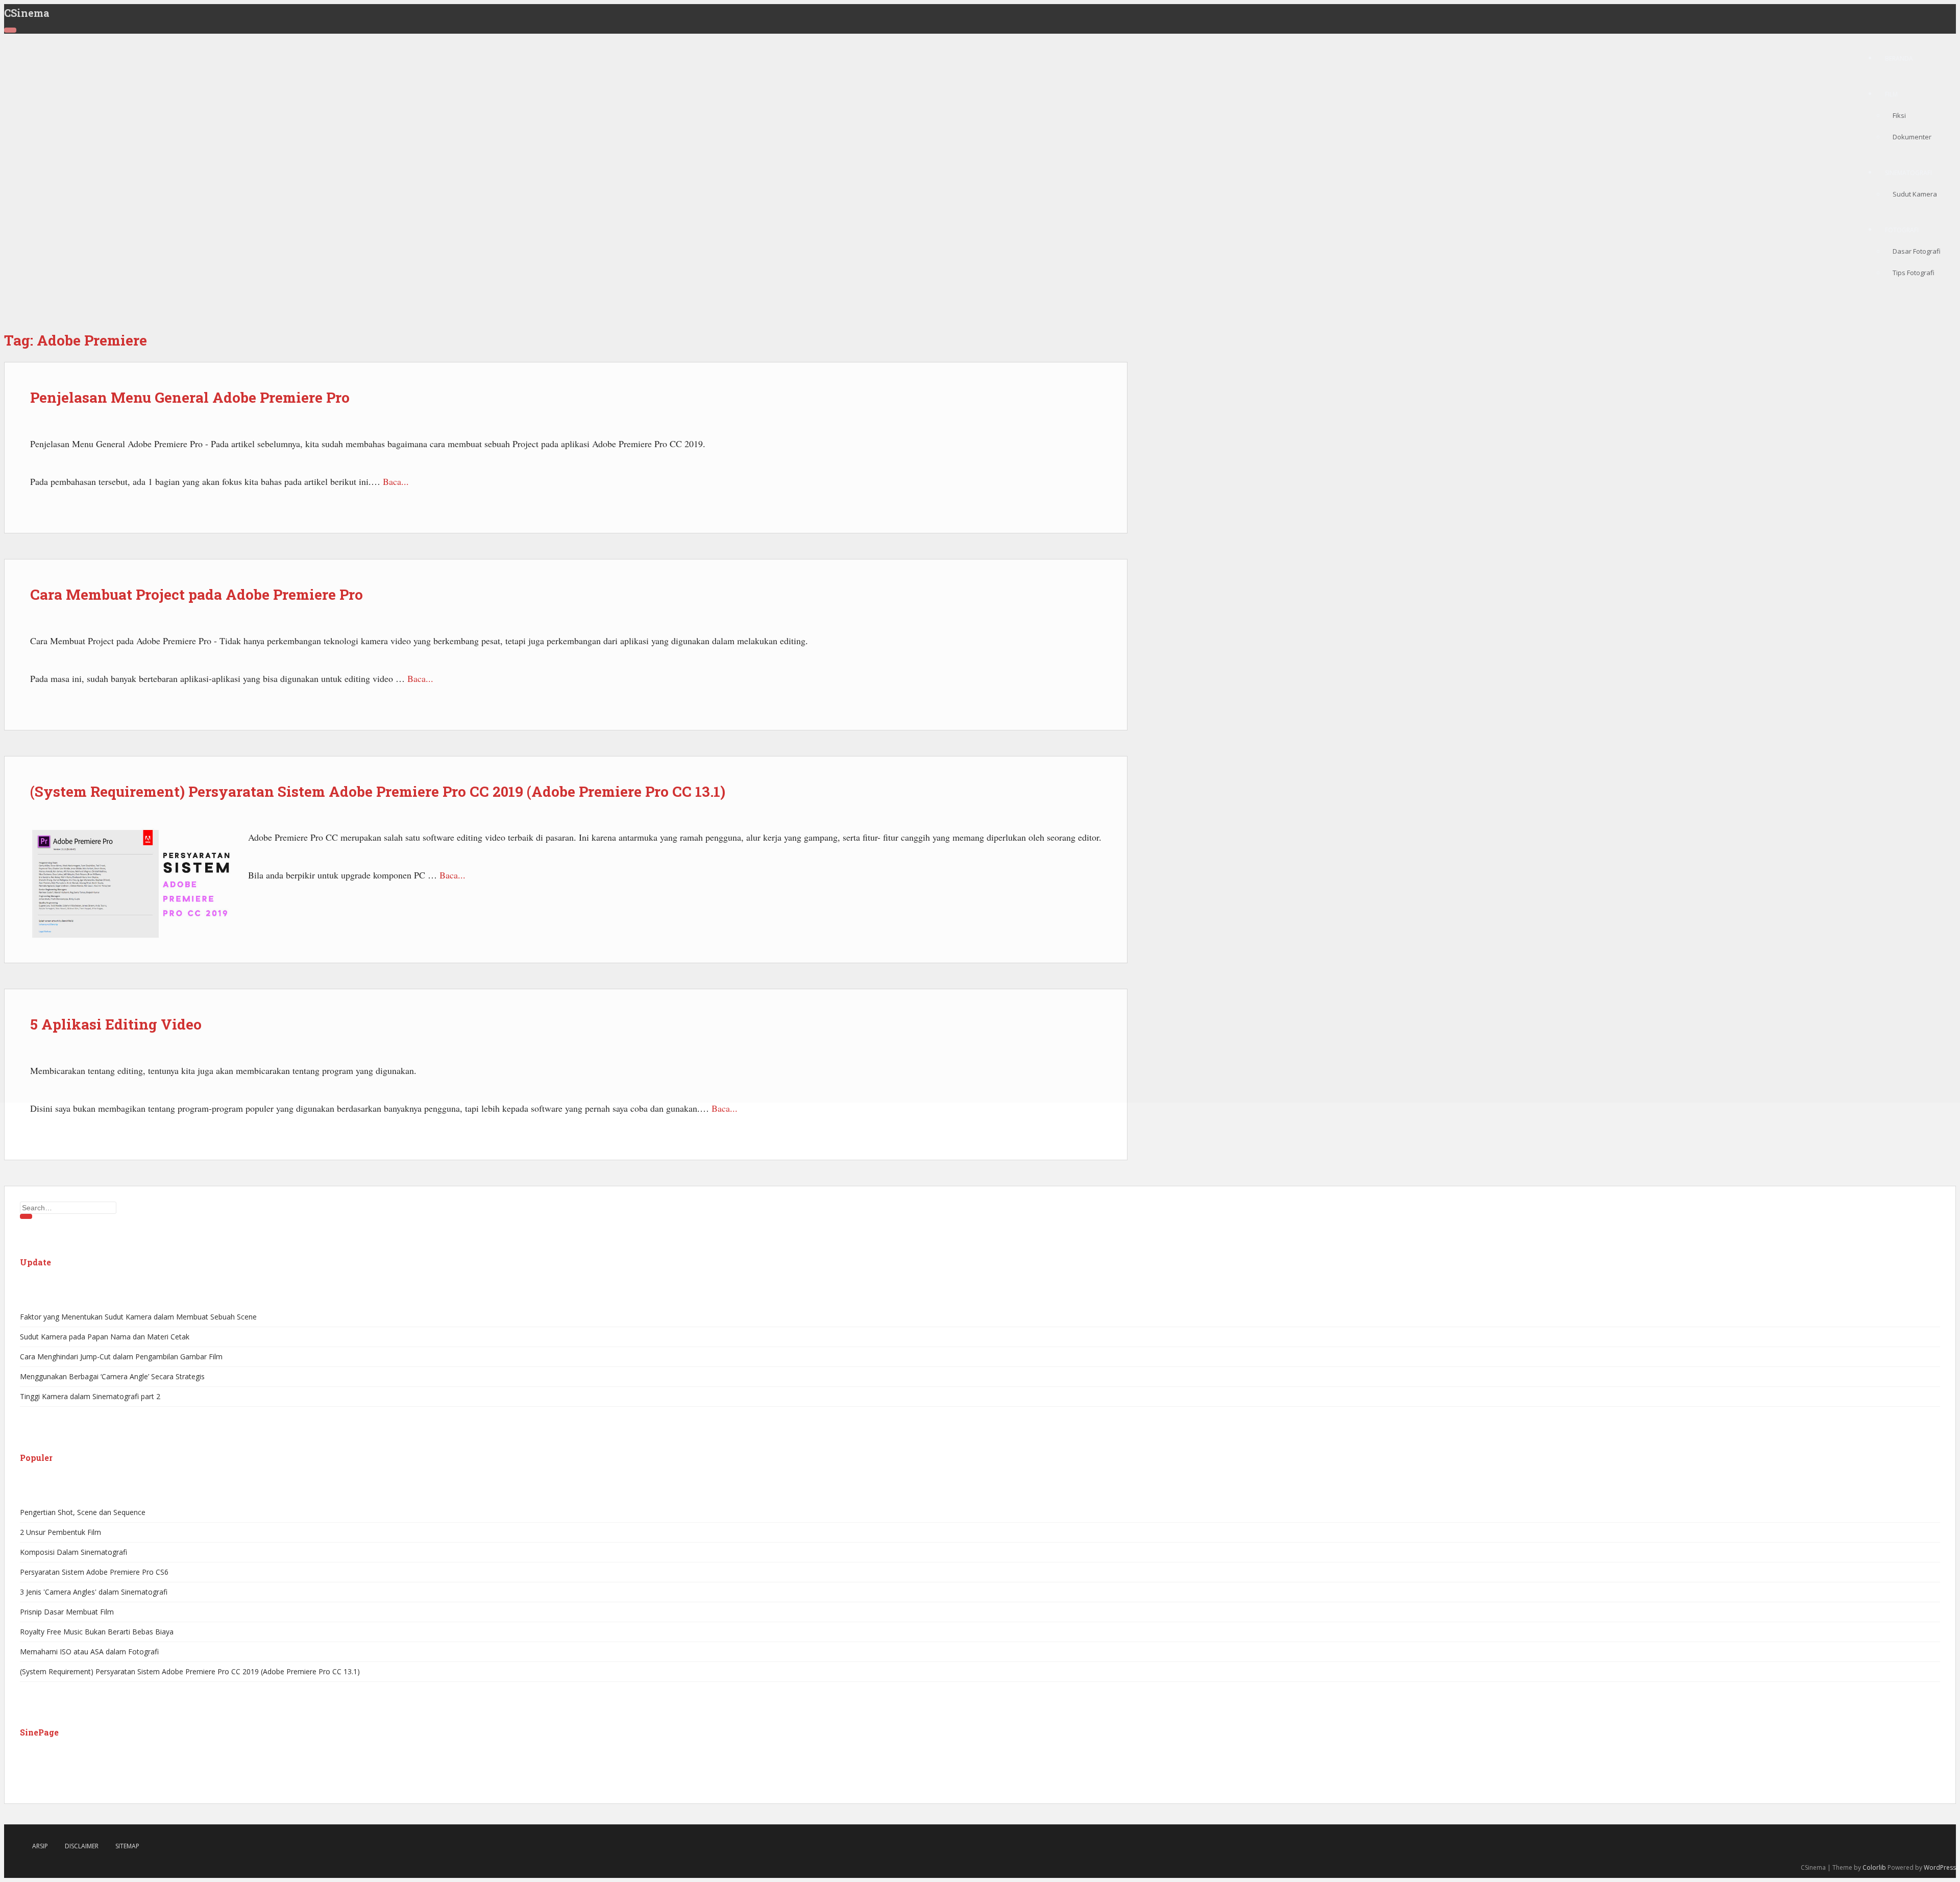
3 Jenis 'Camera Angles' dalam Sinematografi (94, 1592)
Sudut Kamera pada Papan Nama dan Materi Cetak (105, 1337)
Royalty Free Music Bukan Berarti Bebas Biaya (97, 1632)
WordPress (1940, 1867)
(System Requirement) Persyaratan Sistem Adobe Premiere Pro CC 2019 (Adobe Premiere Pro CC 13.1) (190, 1671)
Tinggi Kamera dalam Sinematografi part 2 (90, 1396)
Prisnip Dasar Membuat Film (67, 1612)
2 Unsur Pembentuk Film (60, 1532)
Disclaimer (82, 1846)
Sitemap (127, 1846)
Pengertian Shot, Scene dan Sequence (83, 1512)
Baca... (725, 1108)
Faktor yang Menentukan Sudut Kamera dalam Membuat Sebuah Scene (138, 1317)
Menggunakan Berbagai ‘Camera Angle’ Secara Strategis (112, 1376)
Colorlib (1874, 1867)
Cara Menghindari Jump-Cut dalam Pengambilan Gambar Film (121, 1356)
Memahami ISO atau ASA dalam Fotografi (89, 1652)
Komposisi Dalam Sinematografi (73, 1552)
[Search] (26, 1216)
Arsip (40, 1846)
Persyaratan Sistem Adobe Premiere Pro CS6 (94, 1572)
